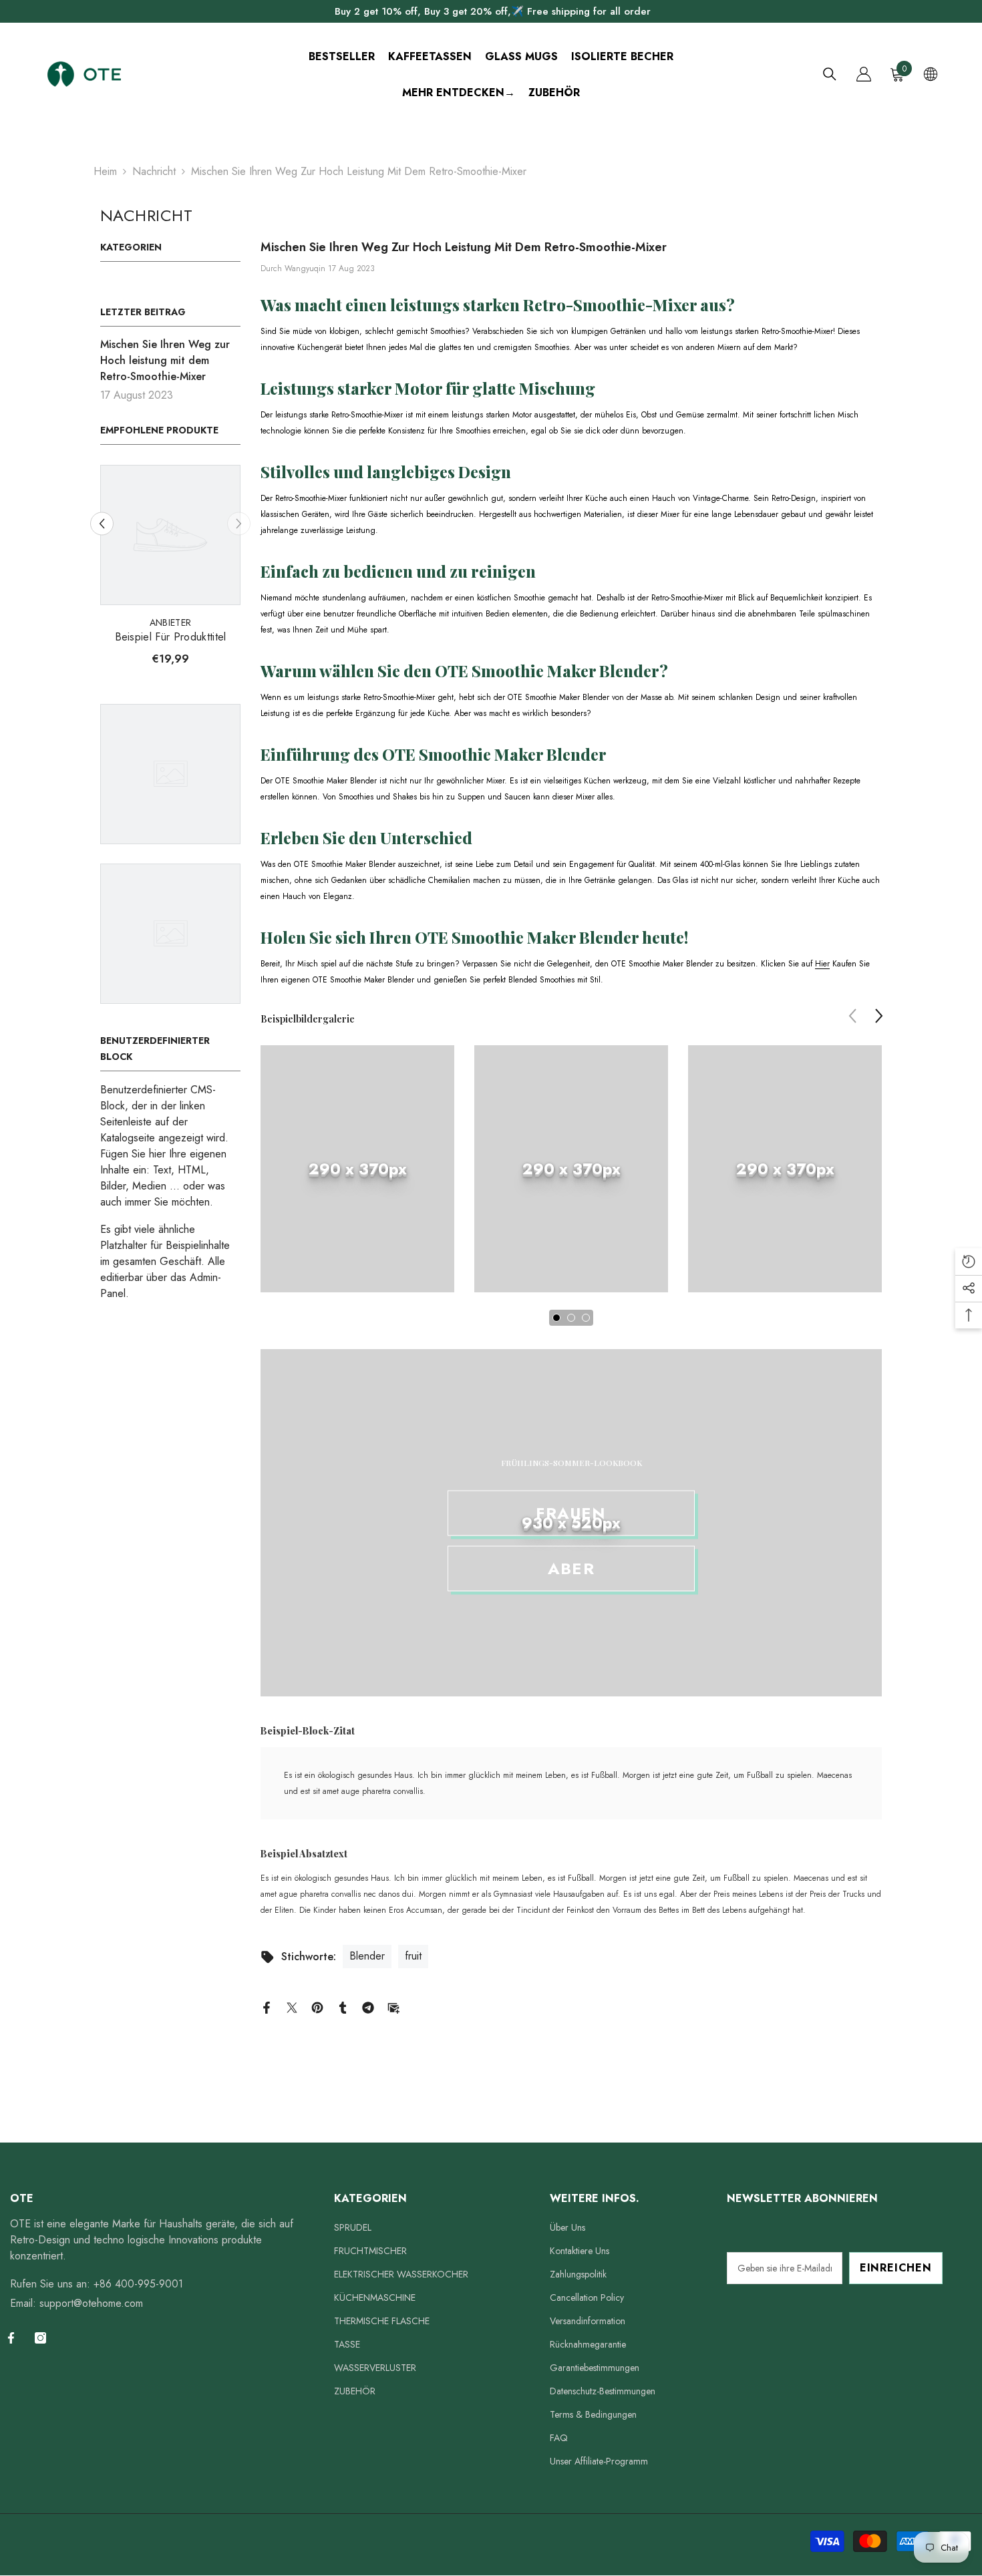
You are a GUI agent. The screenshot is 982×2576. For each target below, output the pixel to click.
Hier (822, 964)
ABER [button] (571, 1569)
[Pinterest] (317, 2007)
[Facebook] (267, 2007)
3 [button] (586, 1318)
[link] (357, 1169)
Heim (105, 171)
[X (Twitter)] (292, 2007)
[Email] (393, 2007)
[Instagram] (40, 2338)
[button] (102, 524)
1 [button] (556, 1318)
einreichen (896, 2268)
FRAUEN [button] (571, 1513)
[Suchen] (830, 74)
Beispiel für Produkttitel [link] (171, 637)
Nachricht (154, 171)
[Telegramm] (368, 2007)
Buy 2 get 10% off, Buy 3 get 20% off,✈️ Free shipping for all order (493, 11)
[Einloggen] (864, 74)
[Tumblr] (343, 2007)
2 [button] (571, 1318)
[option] (170, 570)
